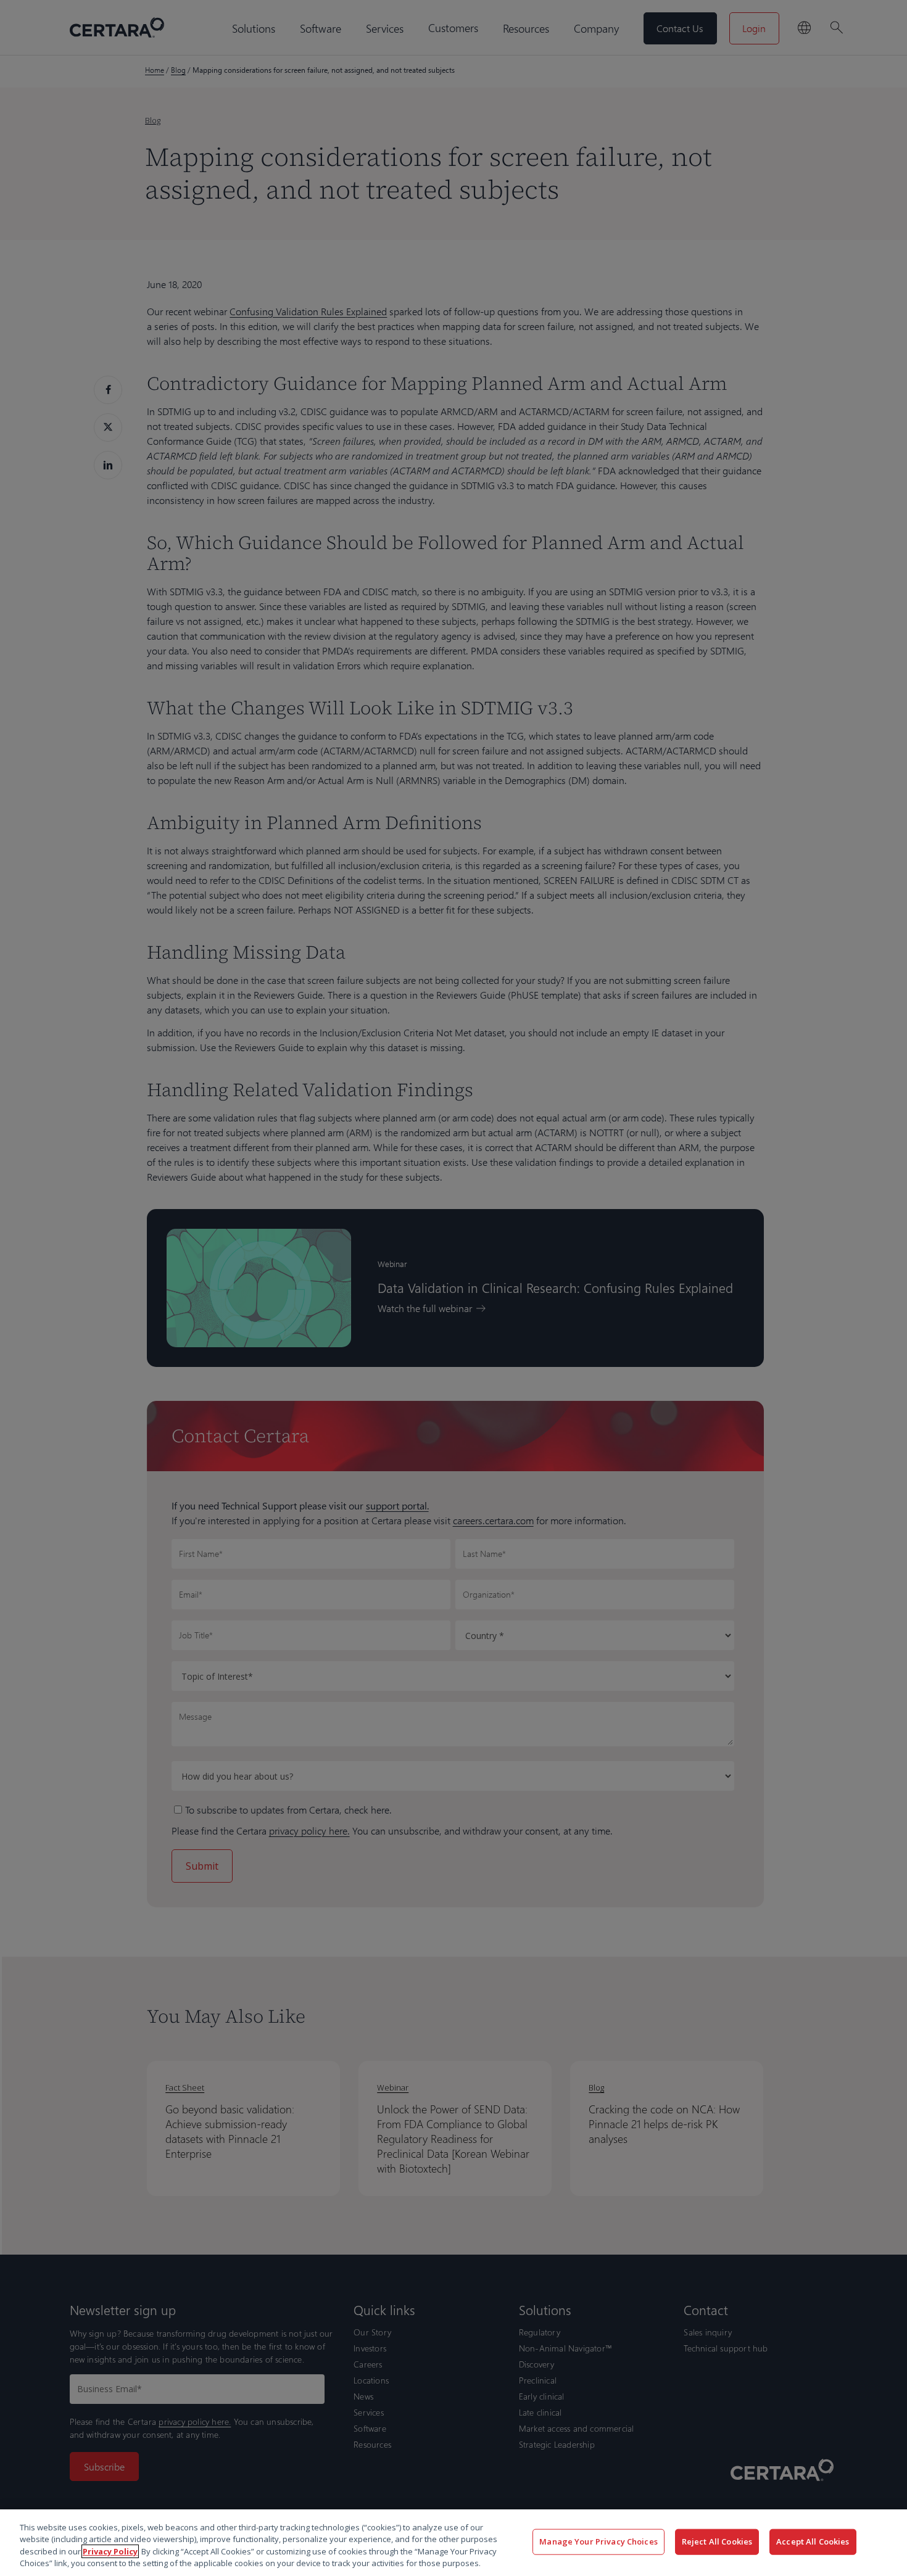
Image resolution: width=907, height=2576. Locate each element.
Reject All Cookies (717, 2541)
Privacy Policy (110, 2551)
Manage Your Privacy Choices (598, 2541)
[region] (453, 2543)
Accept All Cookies (813, 2541)
